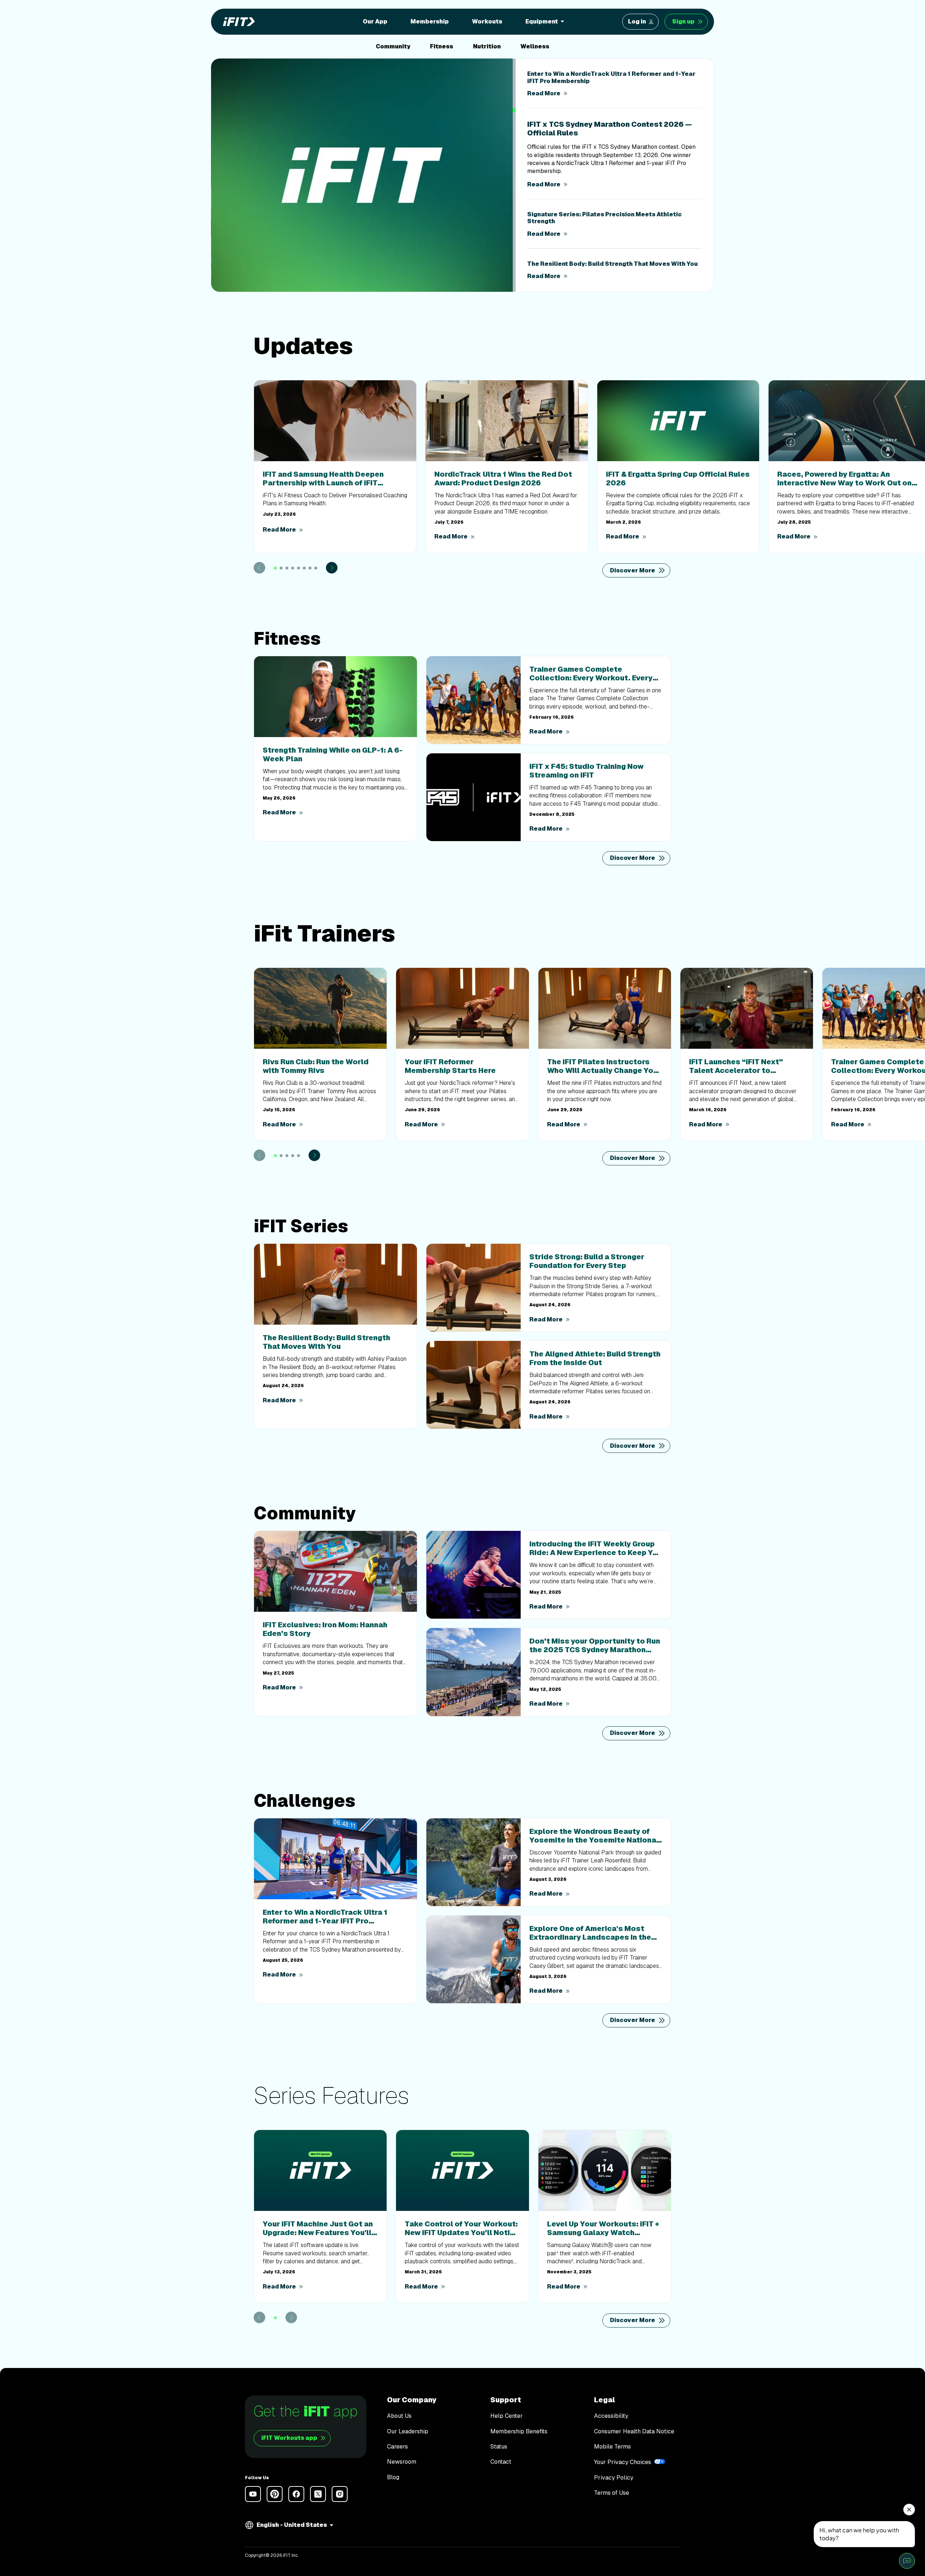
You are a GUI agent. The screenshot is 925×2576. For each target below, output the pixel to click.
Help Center (507, 2416)
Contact (501, 2462)
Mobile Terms (612, 2447)
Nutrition (487, 46)
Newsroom (402, 2462)
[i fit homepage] (237, 22)
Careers (397, 2447)
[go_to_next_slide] (332, 559)
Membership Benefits (519, 2432)
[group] (613, 84)
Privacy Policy (614, 2478)
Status (499, 2447)
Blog (393, 2477)
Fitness (442, 46)
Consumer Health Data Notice (634, 2432)
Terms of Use (612, 2493)
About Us (399, 2416)
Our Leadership (408, 2432)
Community (393, 46)
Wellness (535, 46)
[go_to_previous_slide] (259, 559)
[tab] (275, 560)
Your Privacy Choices (623, 2462)
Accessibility (611, 2416)
